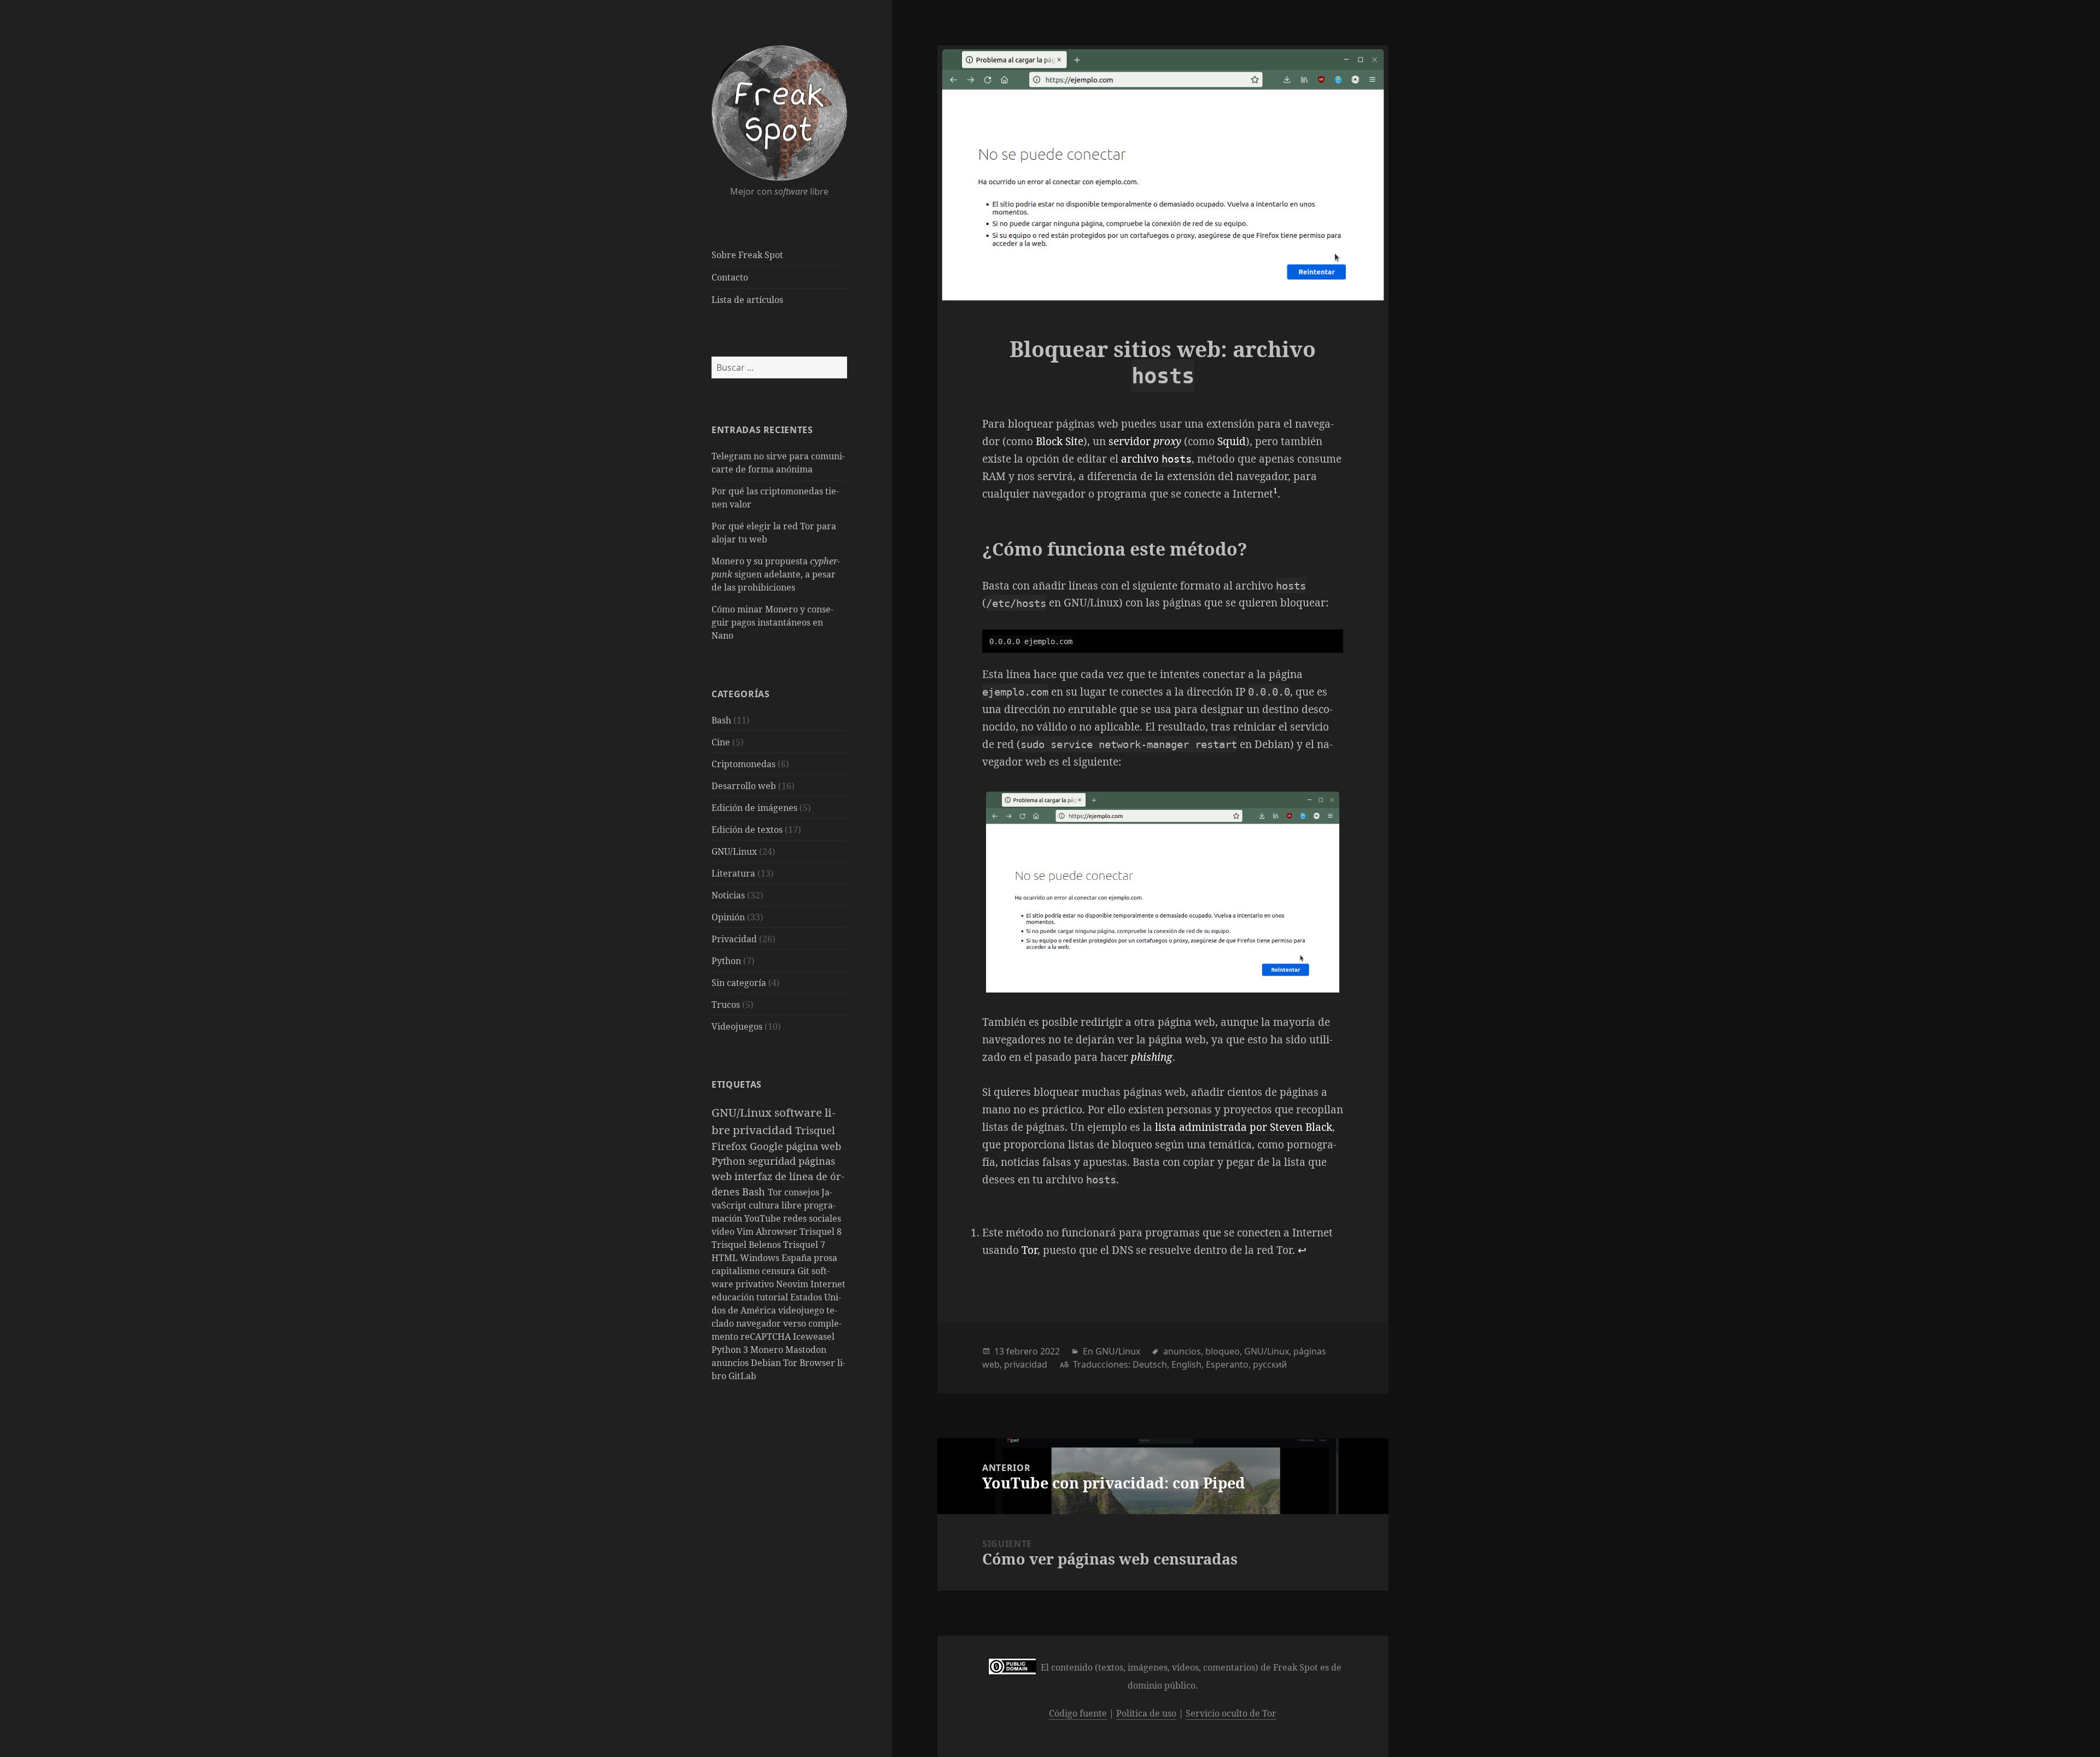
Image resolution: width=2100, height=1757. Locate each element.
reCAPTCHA (767, 1336)
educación (734, 1297)
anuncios (731, 1363)
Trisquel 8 (821, 1231)
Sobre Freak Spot (747, 255)
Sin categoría (739, 983)
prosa (826, 1258)
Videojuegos (737, 1026)
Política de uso (1146, 1713)
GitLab (742, 1376)
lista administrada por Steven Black (1244, 1127)
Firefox (731, 1146)
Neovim (793, 1284)
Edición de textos (747, 830)
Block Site (1060, 441)
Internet (828, 1284)
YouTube (764, 1218)
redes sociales (812, 1218)
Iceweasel (814, 1336)
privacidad (764, 1130)
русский (1270, 1364)
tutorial (773, 1297)
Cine (721, 742)
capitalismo (737, 1271)
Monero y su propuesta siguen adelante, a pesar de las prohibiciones (776, 574)
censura (780, 1271)
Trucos (726, 1005)
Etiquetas (737, 1084)
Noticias (728, 895)
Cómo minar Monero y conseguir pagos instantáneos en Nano (772, 622)
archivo (1156, 459)
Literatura (733, 873)
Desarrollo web (744, 786)
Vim (746, 1231)
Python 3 (731, 1350)
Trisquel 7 (804, 1245)
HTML (726, 1258)
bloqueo (1223, 1351)
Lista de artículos (747, 300)
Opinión (728, 917)
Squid (1232, 441)
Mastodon (806, 1350)
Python (726, 961)
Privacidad (734, 939)
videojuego (802, 1310)
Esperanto (1227, 1364)
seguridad (773, 1161)
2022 (1050, 1351)
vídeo (724, 1231)
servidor (1145, 441)
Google (768, 1146)
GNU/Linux (734, 851)
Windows (761, 1258)
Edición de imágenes (754, 808)
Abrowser (778, 1231)
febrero (1022, 1351)
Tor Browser (810, 1363)
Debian (767, 1363)
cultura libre (776, 1205)
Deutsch (1150, 1364)
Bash (721, 720)
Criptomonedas (743, 764)
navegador (760, 1323)
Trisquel (815, 1130)
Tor (776, 1192)
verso (796, 1323)
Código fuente (1078, 1713)
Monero (768, 1350)
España (798, 1258)
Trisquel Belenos (747, 1245)
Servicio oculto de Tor (1231, 1713)
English (1186, 1364)
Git (804, 1271)
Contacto (730, 277)
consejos (803, 1192)
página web (813, 1146)
